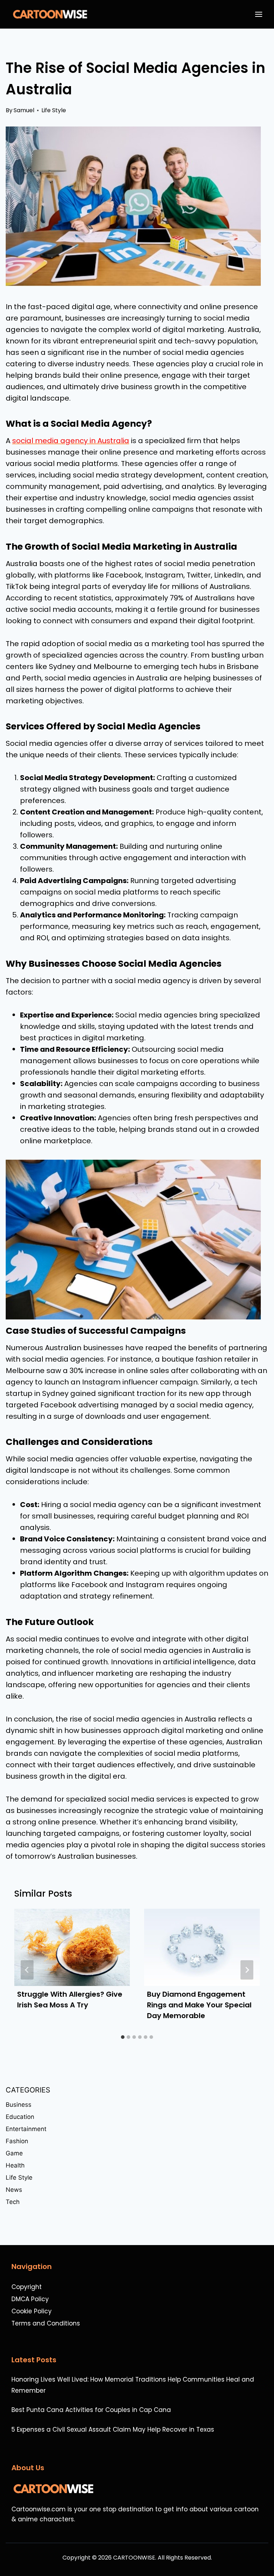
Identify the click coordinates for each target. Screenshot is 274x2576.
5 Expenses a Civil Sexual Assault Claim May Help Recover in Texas (113, 2429)
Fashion (17, 2141)
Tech (13, 2202)
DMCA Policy (30, 2299)
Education (20, 2117)
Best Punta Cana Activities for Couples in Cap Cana (91, 2410)
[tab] (123, 2037)
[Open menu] (260, 14)
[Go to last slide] (27, 1970)
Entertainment (26, 2129)
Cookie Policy (32, 2311)
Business (19, 2105)
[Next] (247, 1970)
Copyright (27, 2287)
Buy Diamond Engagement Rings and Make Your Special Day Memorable (199, 2005)
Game (14, 2153)
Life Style (54, 110)
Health (15, 2165)
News (14, 2190)
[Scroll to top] (265, 2552)
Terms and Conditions (46, 2323)
